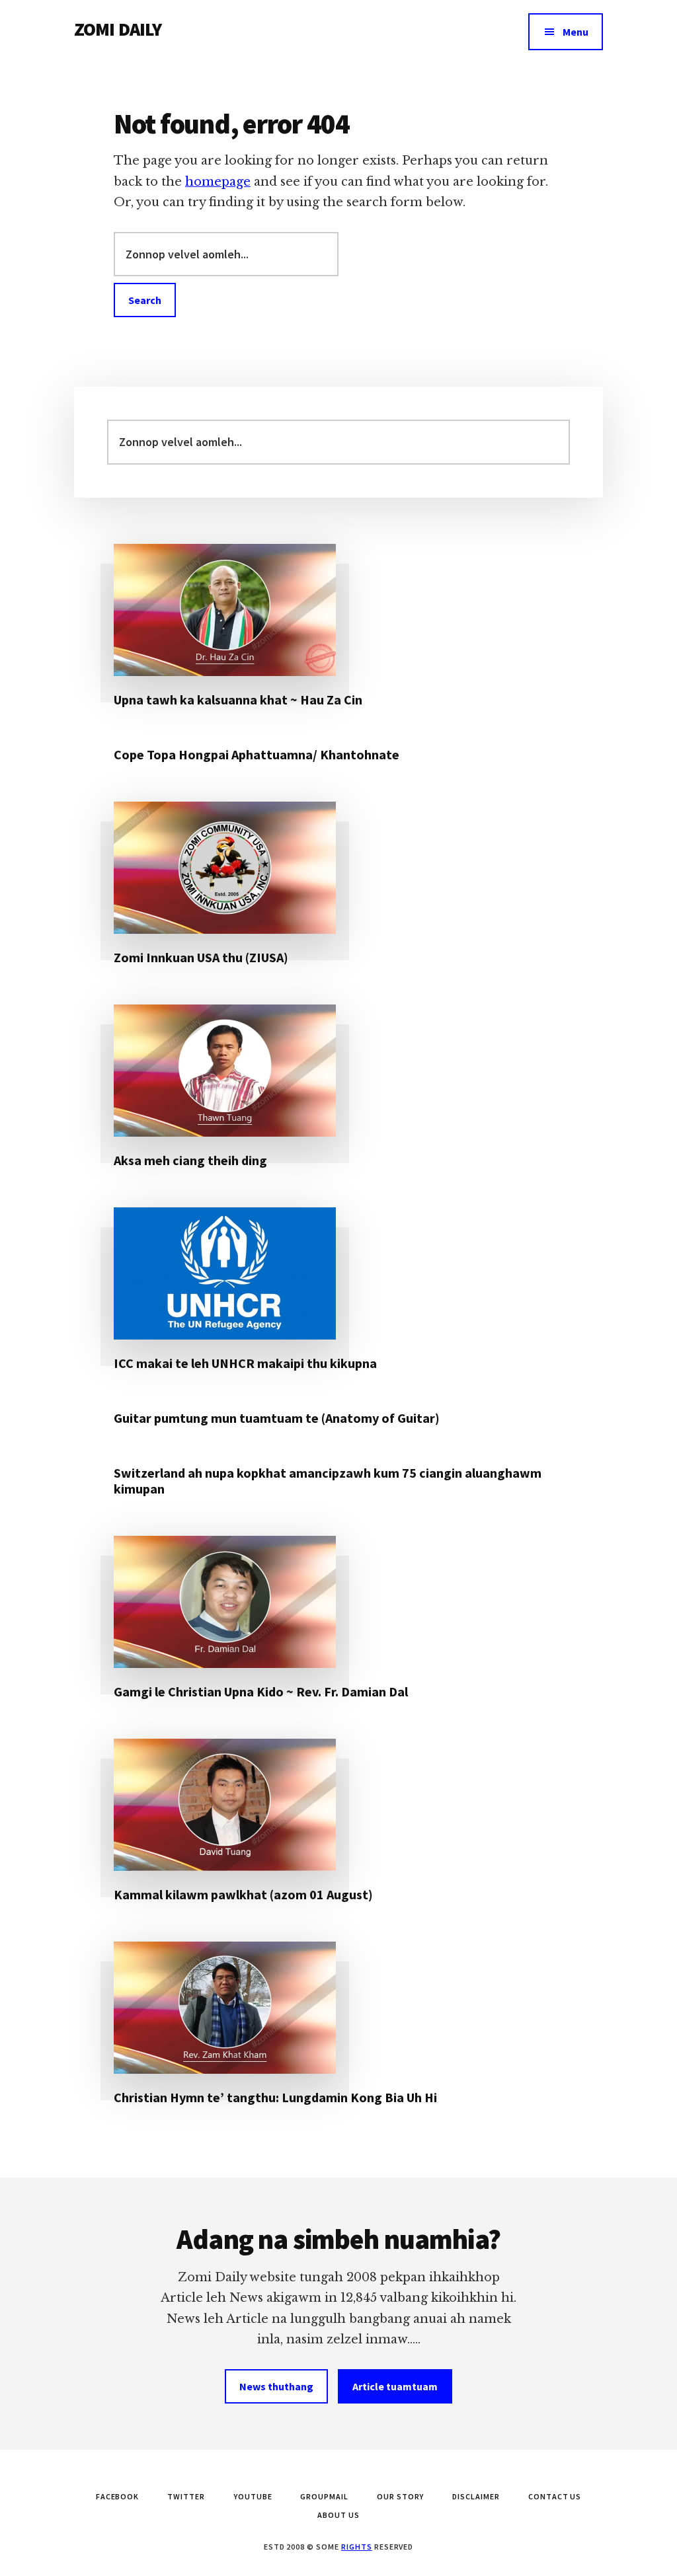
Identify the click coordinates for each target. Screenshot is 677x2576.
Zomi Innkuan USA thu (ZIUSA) (201, 957)
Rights (357, 2547)
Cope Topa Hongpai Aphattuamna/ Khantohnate (257, 754)
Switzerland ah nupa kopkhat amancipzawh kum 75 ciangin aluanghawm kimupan (328, 1481)
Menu (576, 32)
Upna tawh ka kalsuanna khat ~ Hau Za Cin (238, 700)
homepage (218, 182)
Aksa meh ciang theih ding (190, 1160)
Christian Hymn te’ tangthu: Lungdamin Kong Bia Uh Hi (275, 2097)
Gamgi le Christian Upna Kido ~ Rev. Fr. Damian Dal (261, 1691)
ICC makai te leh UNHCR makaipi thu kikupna (245, 1363)
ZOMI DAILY (118, 29)
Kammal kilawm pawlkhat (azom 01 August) (243, 1894)
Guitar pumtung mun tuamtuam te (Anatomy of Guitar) (277, 1418)
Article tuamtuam (395, 2386)
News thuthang (276, 2386)
